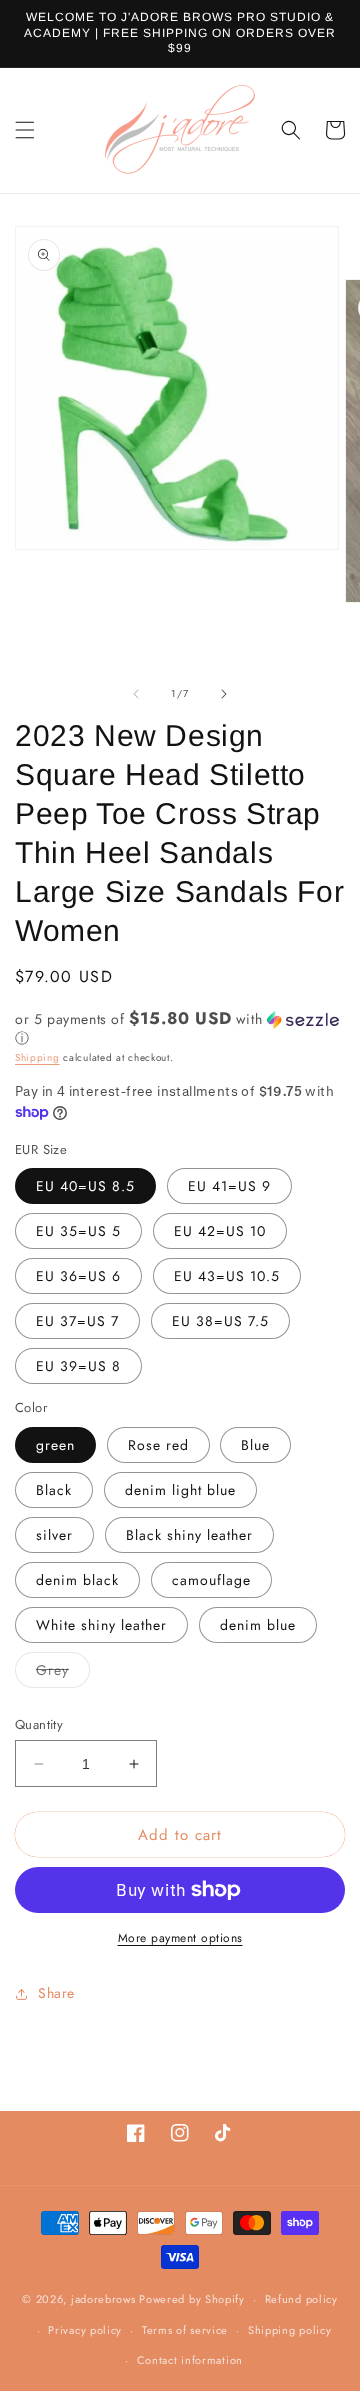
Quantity (39, 1724)
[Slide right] (224, 694)
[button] (25, 130)
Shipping (37, 1057)
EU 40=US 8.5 (85, 1186)
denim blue (258, 1625)
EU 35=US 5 (78, 1231)
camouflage (211, 1580)
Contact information (190, 2360)
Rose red (158, 1445)
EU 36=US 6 (78, 1276)
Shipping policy (290, 2330)
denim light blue (180, 1490)
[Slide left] (136, 694)
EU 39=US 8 (78, 1366)
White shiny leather (101, 1625)
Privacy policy (85, 2330)
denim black (77, 1580)
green (55, 1445)
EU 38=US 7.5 (220, 1321)
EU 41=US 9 (229, 1186)
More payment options (180, 1938)
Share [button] (56, 1993)
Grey (63, 1673)
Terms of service (185, 2330)
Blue (255, 1445)
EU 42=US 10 (220, 1231)
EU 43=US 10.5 (227, 1276)
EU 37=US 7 (77, 1321)
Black (54, 1490)
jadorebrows (103, 2299)
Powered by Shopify (192, 2299)
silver (54, 1535)
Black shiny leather (189, 1535)
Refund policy (301, 2299)
